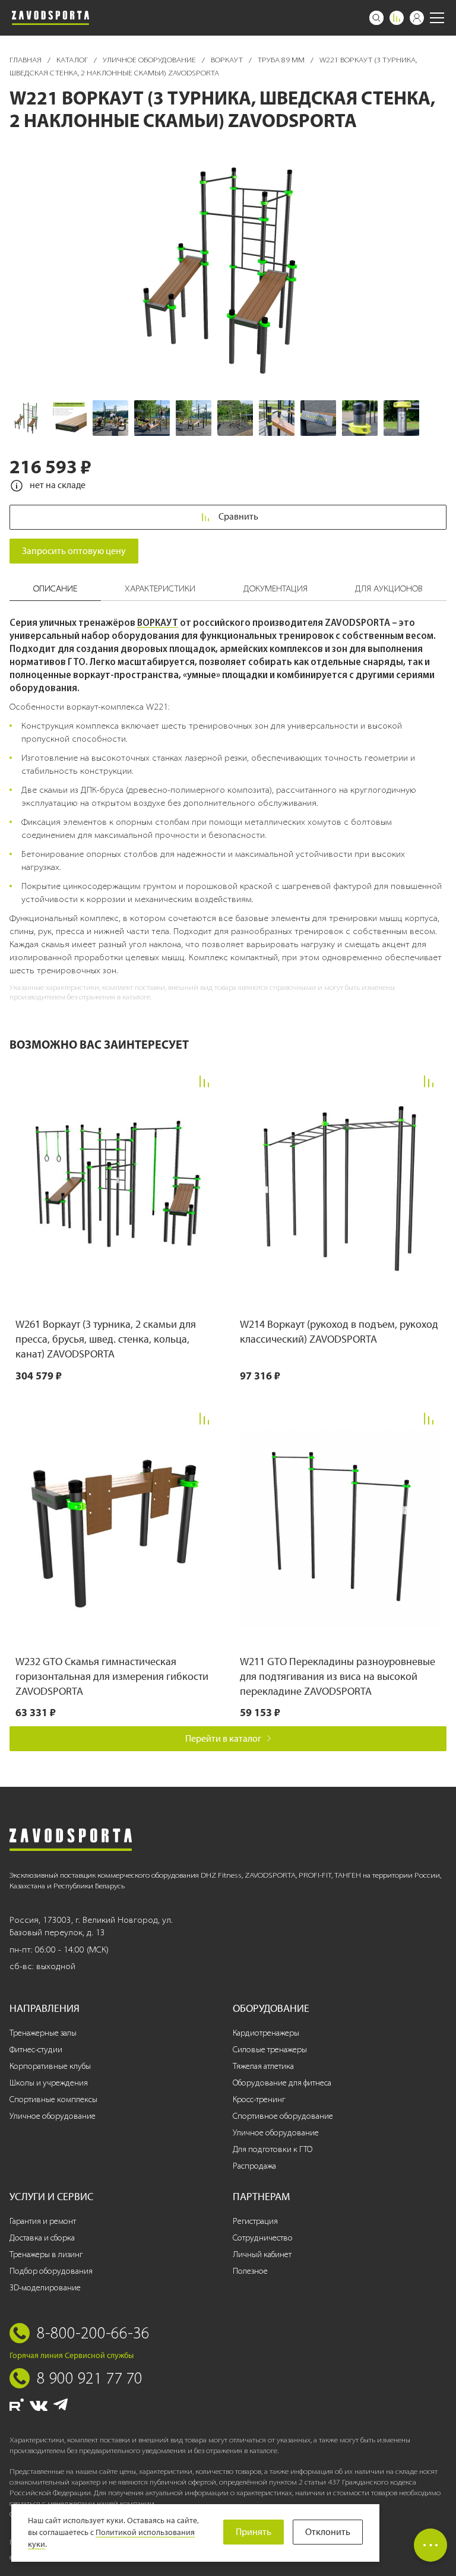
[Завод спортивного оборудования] (50, 18)
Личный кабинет (262, 2254)
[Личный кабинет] (417, 18)
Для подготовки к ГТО (273, 2149)
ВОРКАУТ (158, 622)
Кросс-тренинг (259, 2099)
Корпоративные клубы (50, 2066)
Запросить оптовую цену (74, 551)
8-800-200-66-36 (93, 2333)
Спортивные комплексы (53, 2099)
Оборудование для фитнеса (282, 2083)
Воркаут (228, 60)
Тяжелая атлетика (263, 2066)
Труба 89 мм (282, 60)
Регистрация (255, 2221)
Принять (254, 2532)
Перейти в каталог (223, 1738)
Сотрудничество (263, 2238)
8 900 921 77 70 (90, 2378)
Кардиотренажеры (266, 2033)
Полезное (250, 2271)
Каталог (73, 60)
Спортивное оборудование (283, 2116)
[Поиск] (376, 18)
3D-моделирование (45, 2288)
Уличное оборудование (150, 60)
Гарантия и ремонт (43, 2221)
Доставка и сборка (42, 2238)
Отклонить (328, 2532)
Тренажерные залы (43, 2033)
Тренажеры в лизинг (46, 2254)
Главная (26, 60)
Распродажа (254, 2166)
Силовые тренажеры (270, 2050)
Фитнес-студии (36, 2050)
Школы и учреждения (49, 2083)
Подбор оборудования (51, 2271)
